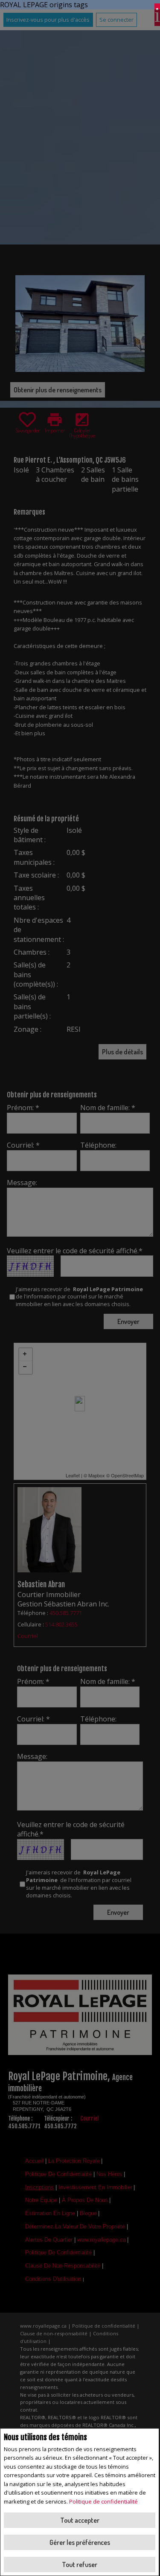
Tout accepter (80, 2520)
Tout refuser (80, 2564)
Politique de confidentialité (103, 2501)
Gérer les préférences (80, 2542)
